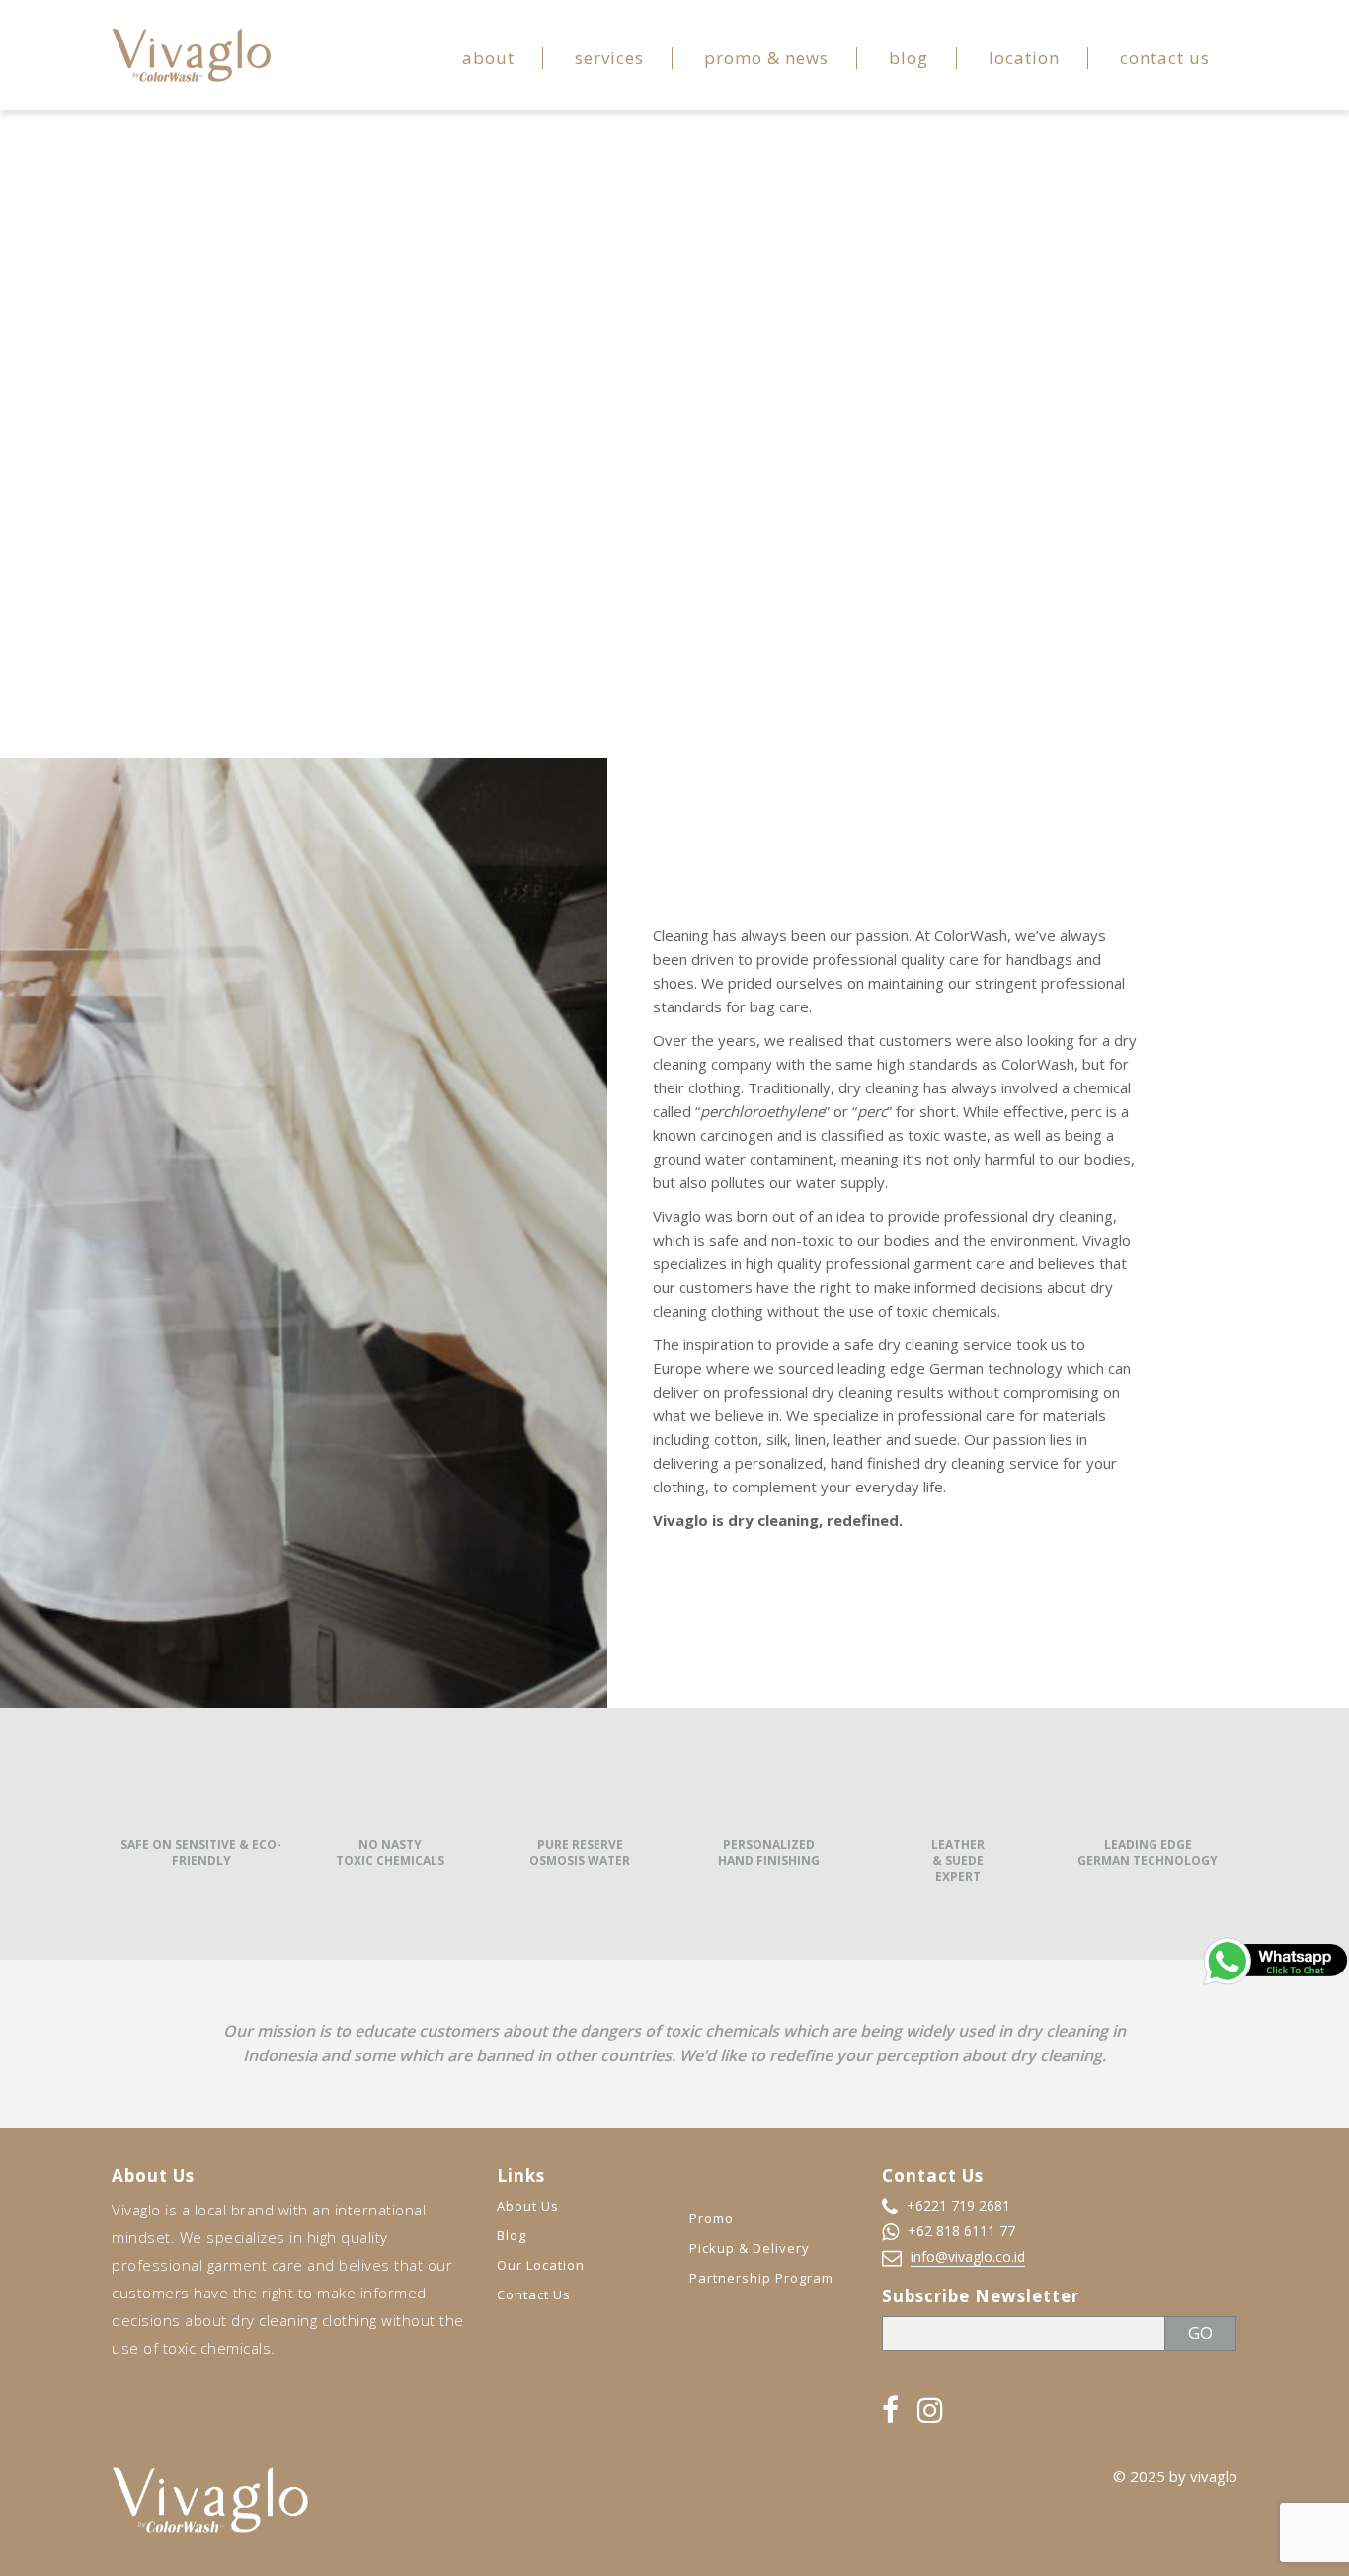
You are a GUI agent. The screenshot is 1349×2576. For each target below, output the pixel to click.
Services (609, 58)
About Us (528, 2206)
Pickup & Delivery (750, 2248)
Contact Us (1165, 58)
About (488, 58)
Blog (909, 58)
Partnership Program (761, 2278)
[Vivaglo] (192, 53)
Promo (712, 2218)
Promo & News (766, 58)
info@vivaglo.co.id (968, 2256)
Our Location (541, 2265)
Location (1024, 58)
